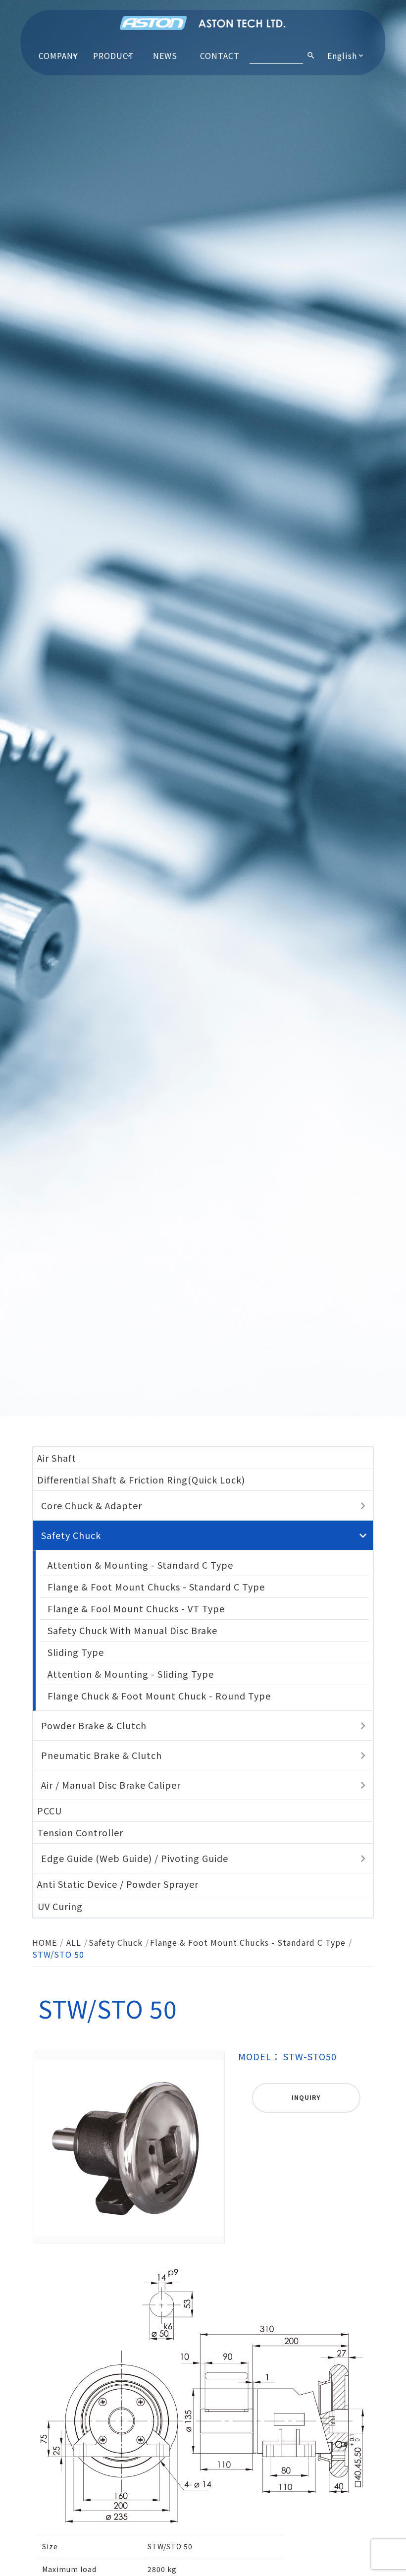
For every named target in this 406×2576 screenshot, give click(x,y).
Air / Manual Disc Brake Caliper (111, 1785)
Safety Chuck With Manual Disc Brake (132, 1630)
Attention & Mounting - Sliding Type (131, 1674)
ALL (74, 1942)
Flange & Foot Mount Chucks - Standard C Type (156, 1587)
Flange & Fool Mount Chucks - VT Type (136, 1608)
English (342, 55)
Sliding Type (76, 1652)
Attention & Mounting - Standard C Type (140, 1565)
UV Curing (60, 1906)
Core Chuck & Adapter (92, 1505)
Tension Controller (80, 1832)
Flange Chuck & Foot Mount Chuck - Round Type (159, 1696)
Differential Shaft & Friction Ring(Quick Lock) (141, 1480)
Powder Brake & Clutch (94, 1725)
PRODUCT (114, 55)
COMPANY (58, 55)
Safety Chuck (71, 1535)
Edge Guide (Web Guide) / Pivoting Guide (135, 1858)
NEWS (165, 55)
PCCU (50, 1810)
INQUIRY (306, 2097)
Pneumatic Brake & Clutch (101, 1755)
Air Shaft (57, 1458)
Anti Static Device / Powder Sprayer (118, 1884)
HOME (45, 1942)
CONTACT (220, 55)
